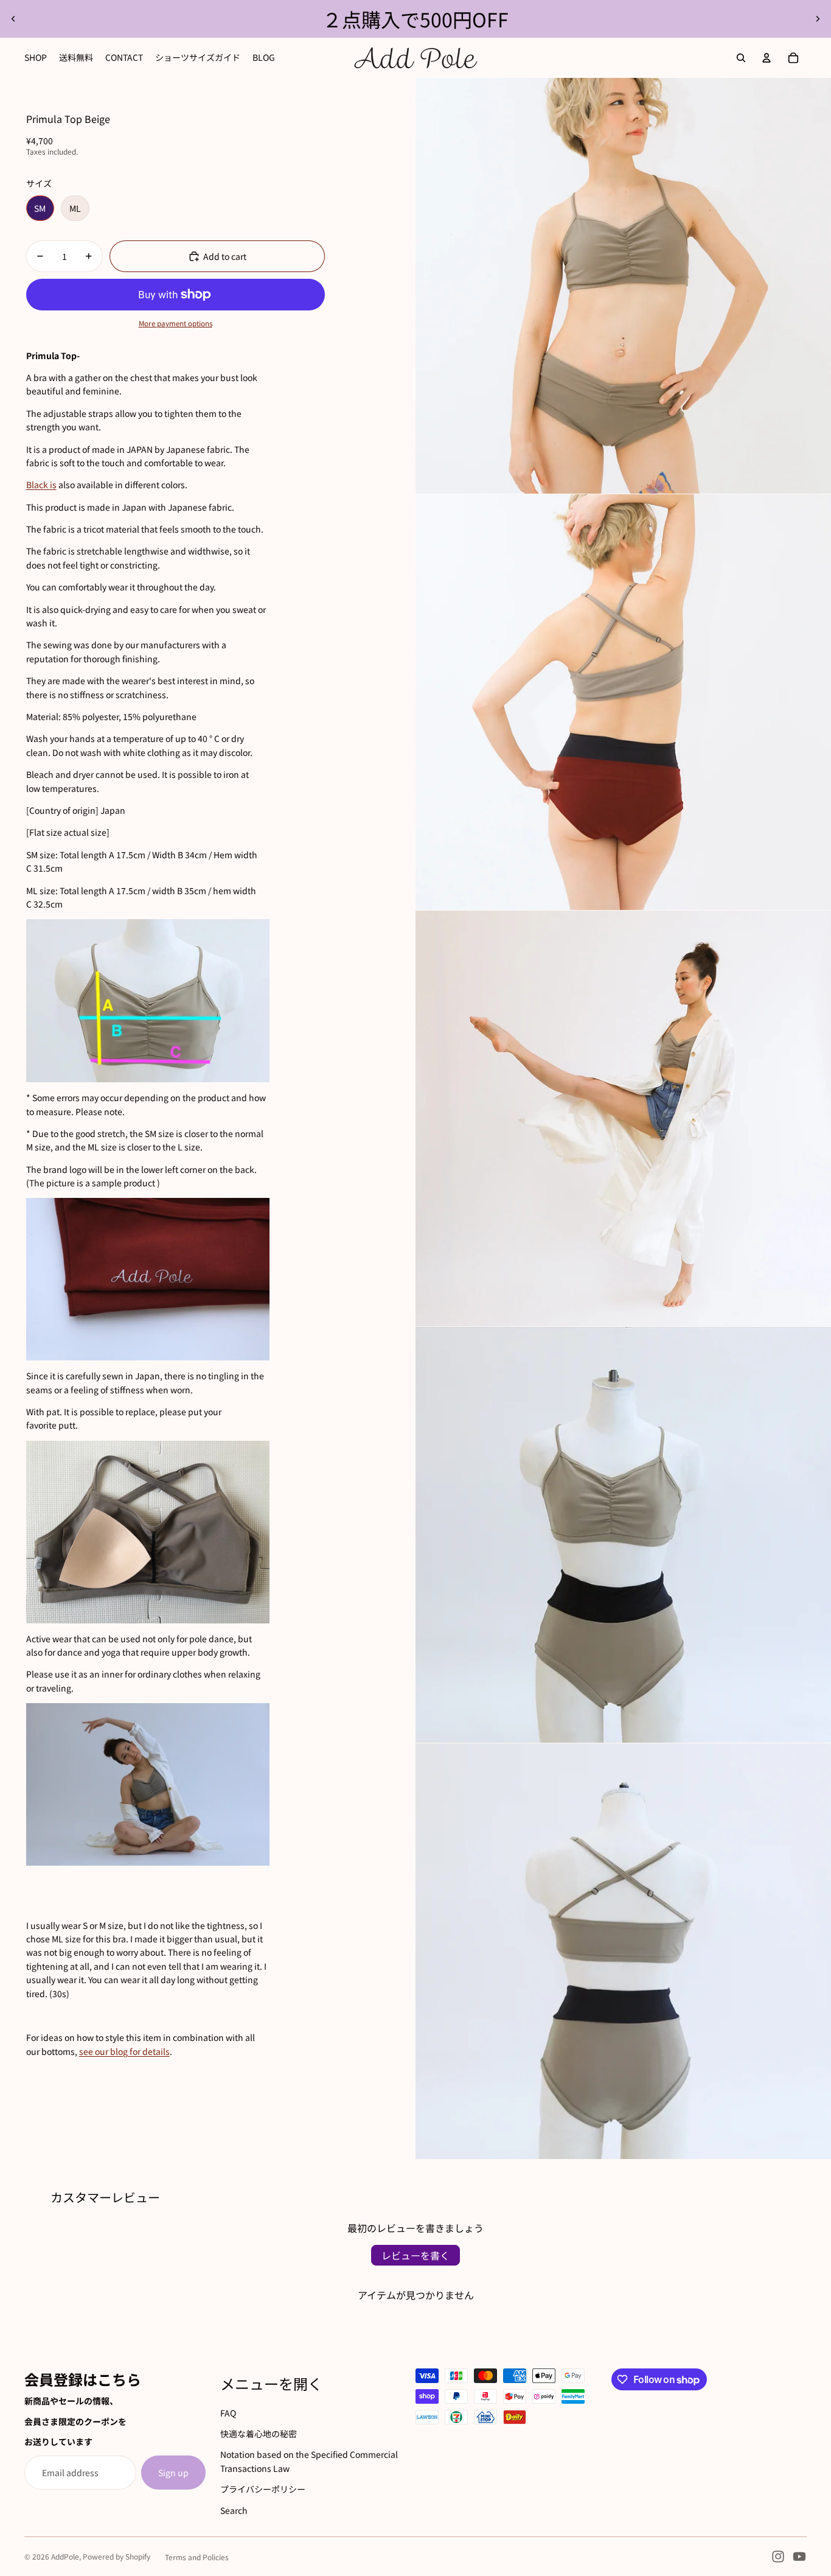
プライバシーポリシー (263, 2489)
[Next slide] (818, 19)
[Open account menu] (767, 58)
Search (234, 2510)
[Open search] (741, 58)
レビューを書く (415, 2255)
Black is (41, 485)
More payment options (176, 323)
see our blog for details (124, 2051)
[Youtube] (799, 2557)
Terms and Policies (197, 2557)
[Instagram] (778, 2557)
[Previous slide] (13, 19)
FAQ (228, 2413)
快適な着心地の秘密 (259, 2434)
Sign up (173, 2473)
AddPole (65, 2556)
